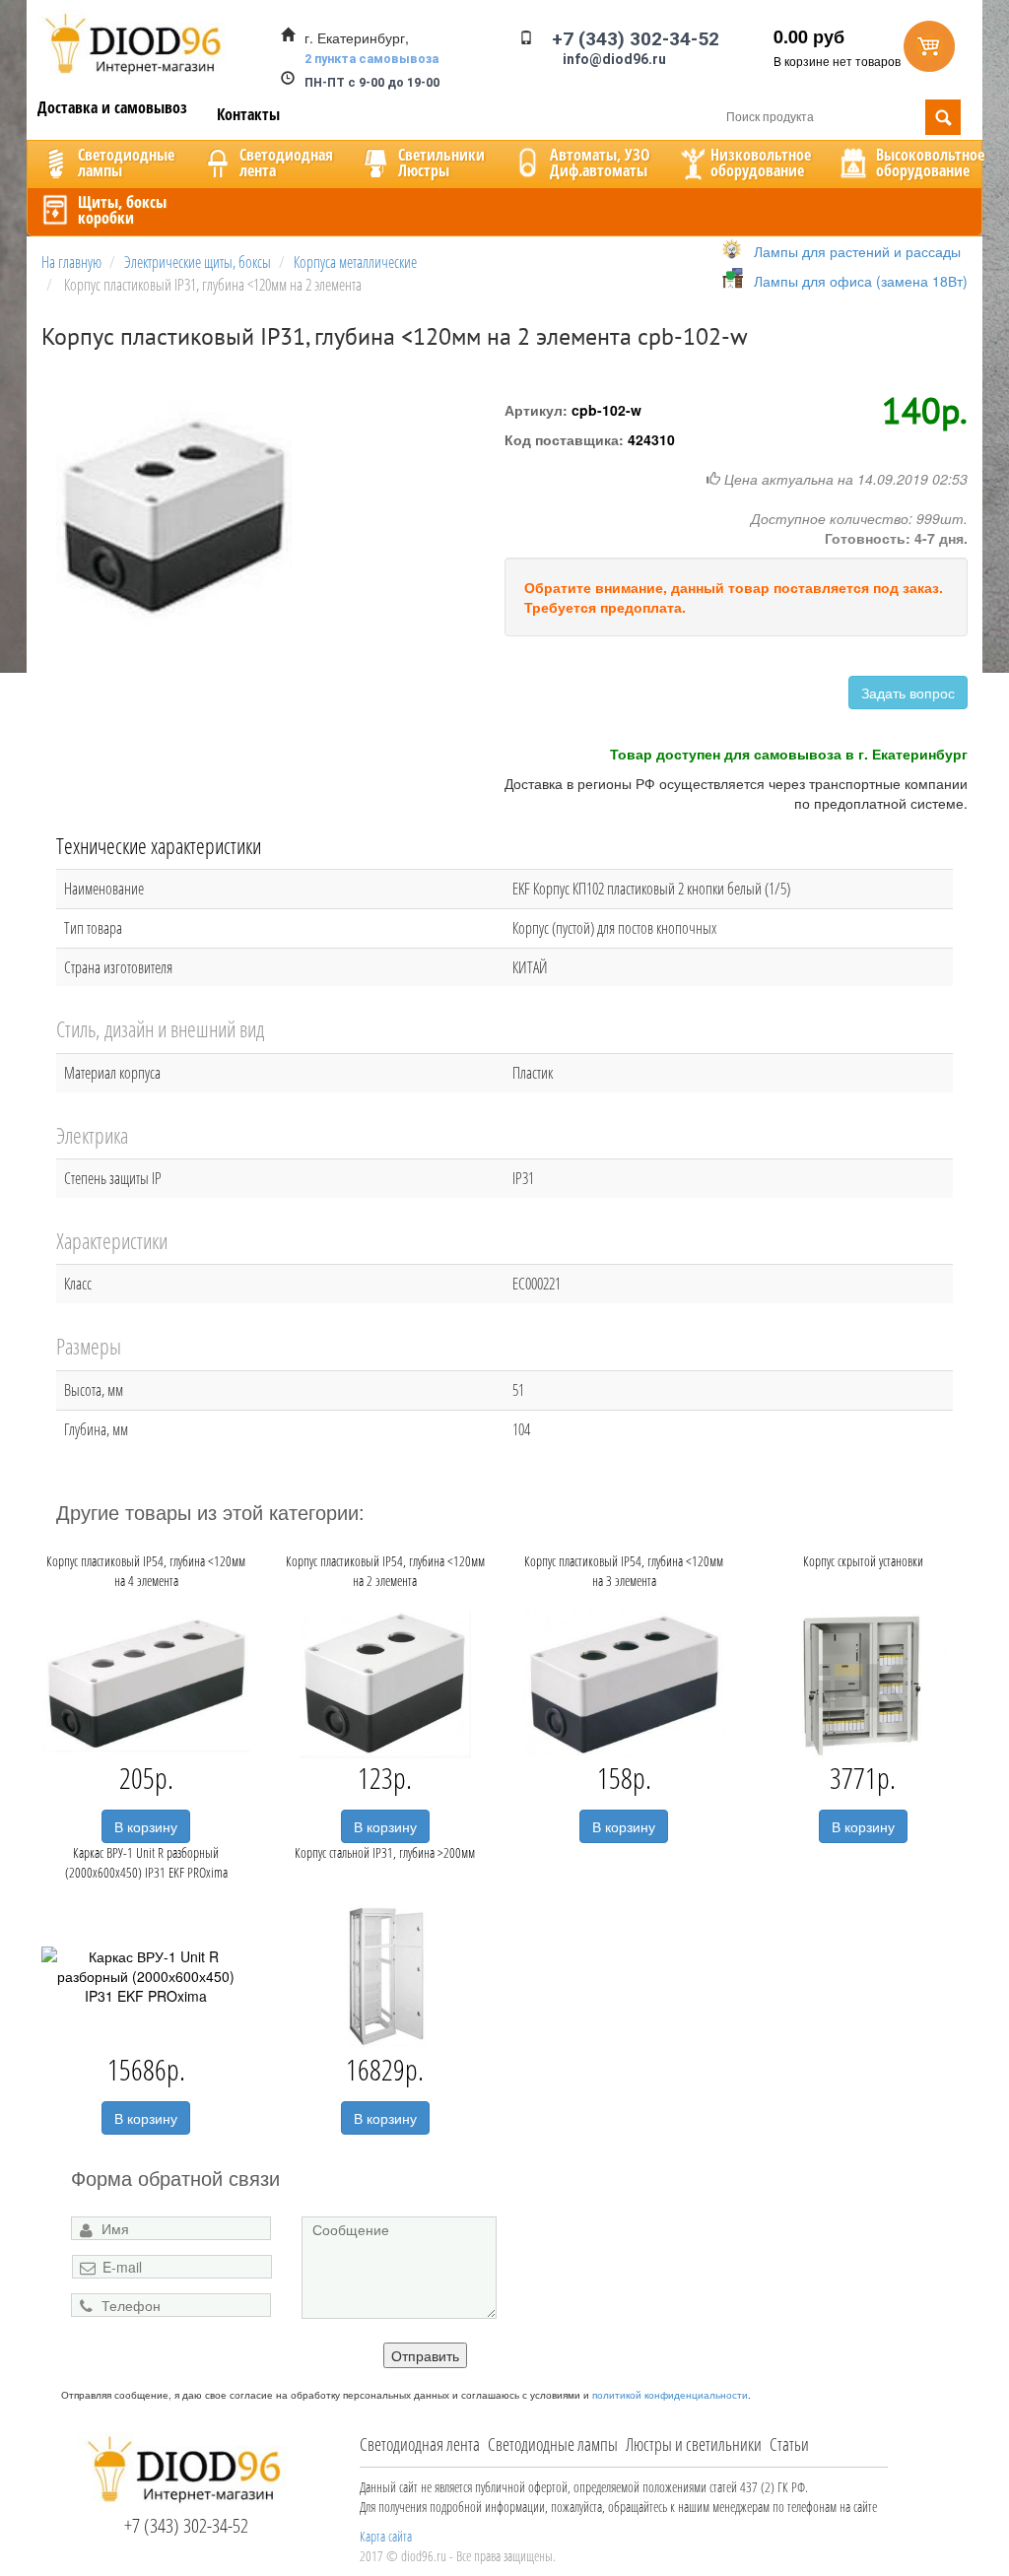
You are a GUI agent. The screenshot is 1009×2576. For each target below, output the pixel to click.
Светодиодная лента (420, 2444)
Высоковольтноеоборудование (930, 163)
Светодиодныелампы (126, 163)
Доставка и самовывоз (112, 107)
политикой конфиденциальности (670, 2395)
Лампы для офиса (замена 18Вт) (861, 281)
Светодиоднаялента (286, 163)
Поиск (943, 117)
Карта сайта (386, 2536)
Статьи (789, 2444)
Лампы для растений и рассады (857, 251)
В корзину (146, 1826)
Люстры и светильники (694, 2444)
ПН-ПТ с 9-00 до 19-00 (372, 82)
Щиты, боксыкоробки (122, 210)
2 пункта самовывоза (371, 59)
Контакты (248, 114)
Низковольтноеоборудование (761, 163)
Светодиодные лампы (553, 2444)
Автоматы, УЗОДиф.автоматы (600, 163)
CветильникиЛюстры (441, 163)
